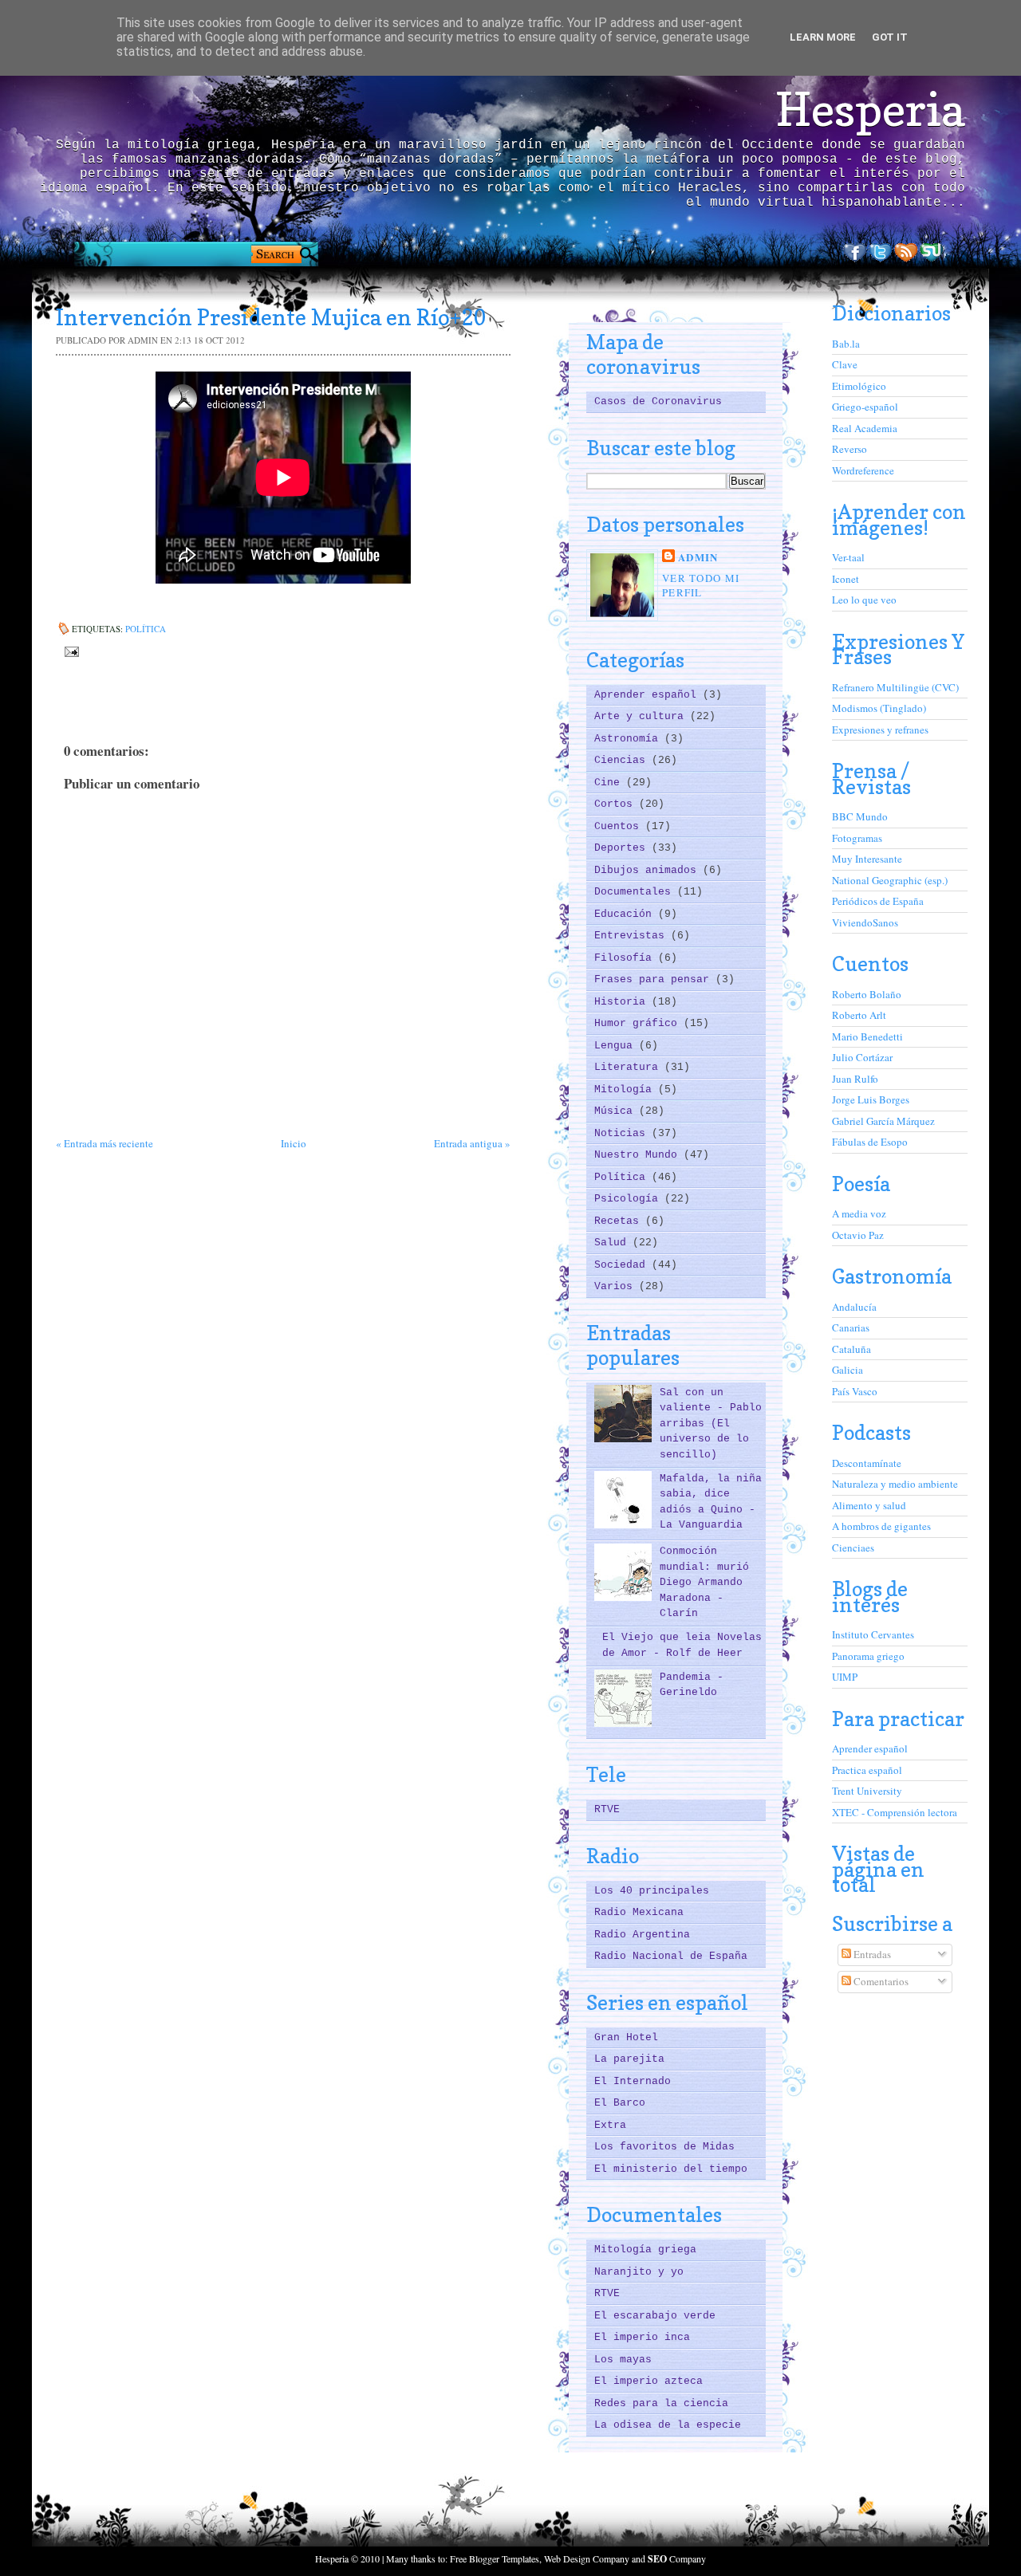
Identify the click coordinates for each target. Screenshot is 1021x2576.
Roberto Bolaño (867, 994)
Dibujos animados (648, 870)
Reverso (850, 449)
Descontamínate (867, 1463)
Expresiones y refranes (880, 730)
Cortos (617, 804)
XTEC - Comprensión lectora (895, 1812)
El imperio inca (642, 2337)
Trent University (867, 1791)
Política (146, 629)
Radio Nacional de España (671, 1956)
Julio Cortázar (862, 1057)
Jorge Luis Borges (871, 1099)
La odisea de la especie (668, 2425)
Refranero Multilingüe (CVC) (895, 687)
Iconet (846, 579)
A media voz (859, 1213)
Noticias (623, 1133)
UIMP (845, 1677)
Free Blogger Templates (495, 2558)
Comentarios (880, 1981)
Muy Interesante (867, 859)
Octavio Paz (858, 1235)
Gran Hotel (626, 2037)
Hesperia (870, 109)
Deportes (623, 848)
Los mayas (623, 2360)
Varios (617, 1286)
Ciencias (623, 760)
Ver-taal (848, 557)
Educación (626, 914)
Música (617, 1111)
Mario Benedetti (867, 1036)
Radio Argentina (642, 1935)
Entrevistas (633, 936)
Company (677, 2558)
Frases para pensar (655, 979)
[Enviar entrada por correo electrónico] (70, 651)
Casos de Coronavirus (658, 401)
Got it (890, 37)
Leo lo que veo (864, 600)
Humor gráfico (639, 1023)
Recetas (620, 1221)
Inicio (294, 1143)
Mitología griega (645, 2250)
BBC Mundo (860, 816)
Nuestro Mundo (639, 1155)
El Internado (633, 2081)
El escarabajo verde (655, 2316)
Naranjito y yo (639, 2272)
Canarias (851, 1327)
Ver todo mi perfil (701, 585)
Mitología (626, 1089)
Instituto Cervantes (873, 1634)
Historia (623, 1002)
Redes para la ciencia (661, 2403)
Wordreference (863, 470)
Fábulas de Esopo (870, 1142)
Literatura (629, 1067)
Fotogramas (857, 838)
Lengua (617, 1046)
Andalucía (854, 1307)
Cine (610, 783)
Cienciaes (853, 1548)
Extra (610, 2125)
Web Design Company (587, 2558)
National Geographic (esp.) (890, 880)
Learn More (823, 37)
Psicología (629, 1199)
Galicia (848, 1370)
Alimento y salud (869, 1505)
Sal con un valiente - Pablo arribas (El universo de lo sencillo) (711, 1424)
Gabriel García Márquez (883, 1121)
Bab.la (846, 344)
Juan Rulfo (855, 1079)
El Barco (620, 2103)
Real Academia (865, 428)
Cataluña (851, 1349)
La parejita (629, 2059)
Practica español (867, 1770)
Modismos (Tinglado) (879, 708)
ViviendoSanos (865, 922)
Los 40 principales (652, 1891)
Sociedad (623, 1265)
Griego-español (865, 407)
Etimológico (859, 386)
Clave (845, 364)
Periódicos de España (878, 901)
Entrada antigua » (472, 1143)
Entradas (871, 1954)
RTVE (607, 1809)
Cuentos (620, 826)
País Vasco (855, 1391)
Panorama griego (868, 1656)
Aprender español (648, 695)
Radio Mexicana (639, 1912)
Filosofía (626, 958)
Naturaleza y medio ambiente (895, 1484)
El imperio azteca (648, 2381)
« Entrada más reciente (104, 1143)
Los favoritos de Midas (664, 2147)
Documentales (636, 892)
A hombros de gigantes (881, 1526)
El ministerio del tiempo (671, 2169)
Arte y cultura (642, 716)
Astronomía (629, 739)
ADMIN (698, 557)
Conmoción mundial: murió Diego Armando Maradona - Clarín (704, 1582)
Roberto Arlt (859, 1015)
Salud (613, 1243)
